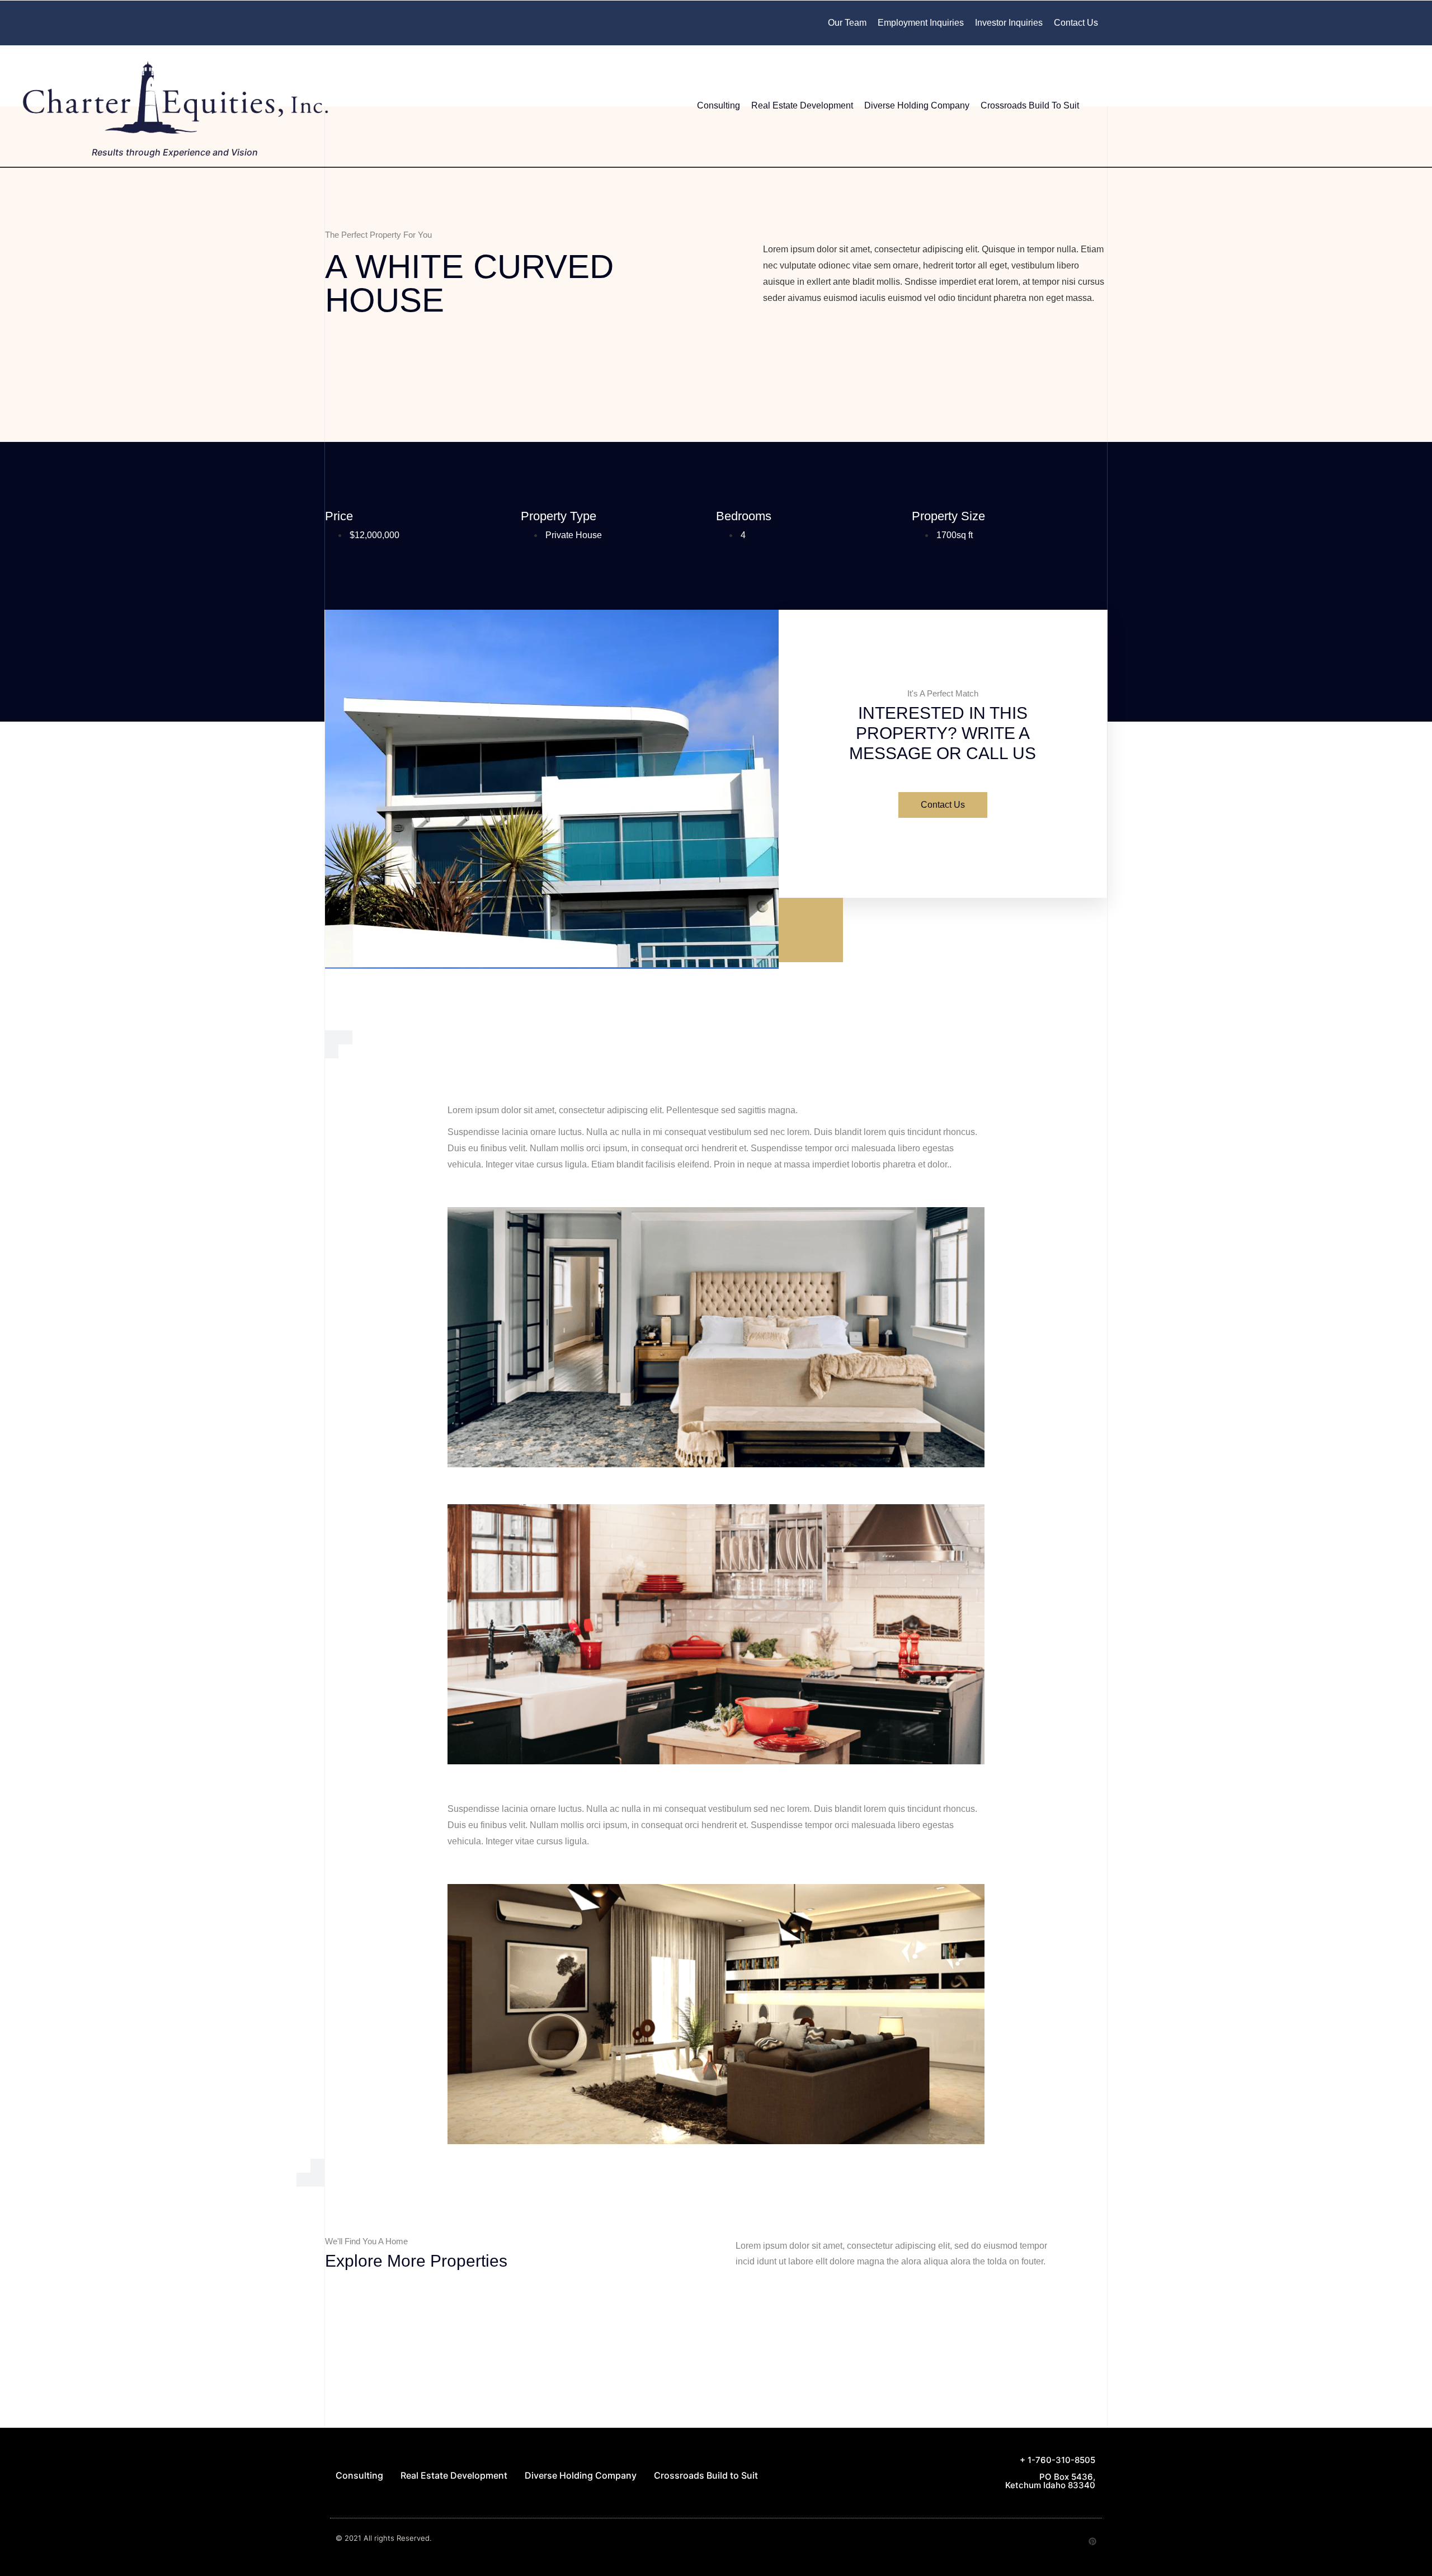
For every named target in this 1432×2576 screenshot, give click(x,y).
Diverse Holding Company (917, 105)
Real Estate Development (802, 105)
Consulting (719, 105)
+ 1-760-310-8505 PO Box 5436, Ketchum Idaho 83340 (1050, 2473)
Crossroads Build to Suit (1030, 105)
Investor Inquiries (1009, 23)
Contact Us (1076, 23)
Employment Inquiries (921, 23)
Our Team (847, 23)
